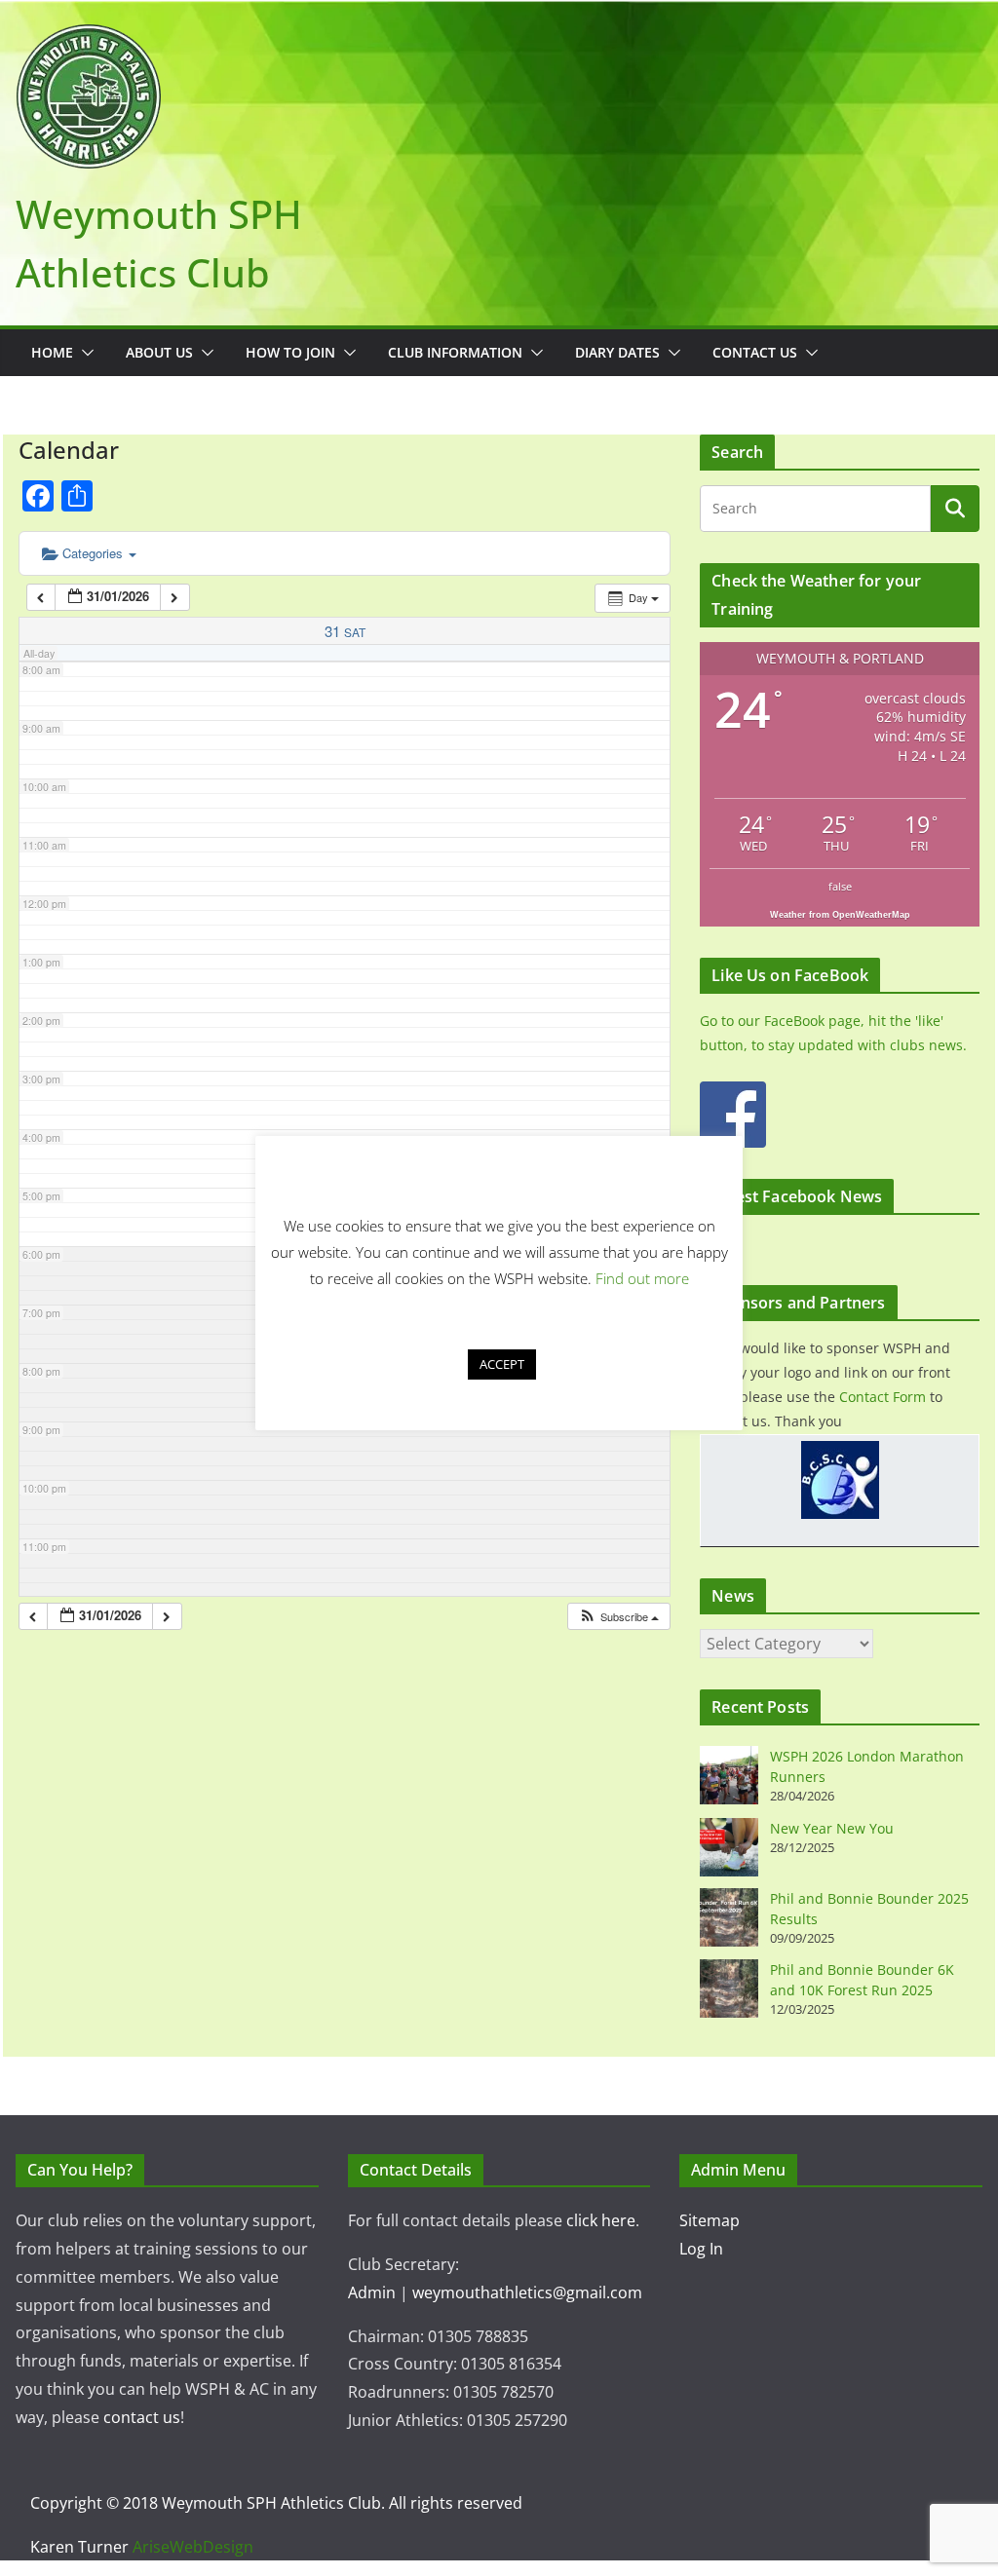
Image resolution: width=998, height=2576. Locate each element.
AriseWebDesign (193, 2547)
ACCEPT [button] (502, 1364)
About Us (159, 352)
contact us (142, 2417)
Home (52, 352)
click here (601, 2220)
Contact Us (755, 352)
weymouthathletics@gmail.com (527, 2292)
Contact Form (883, 1397)
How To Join (290, 352)
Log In (701, 2249)
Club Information (455, 352)
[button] (84, 353)
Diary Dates (617, 352)
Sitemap (710, 2220)
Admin (372, 2292)
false (840, 886)
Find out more (642, 1278)
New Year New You (832, 1828)
